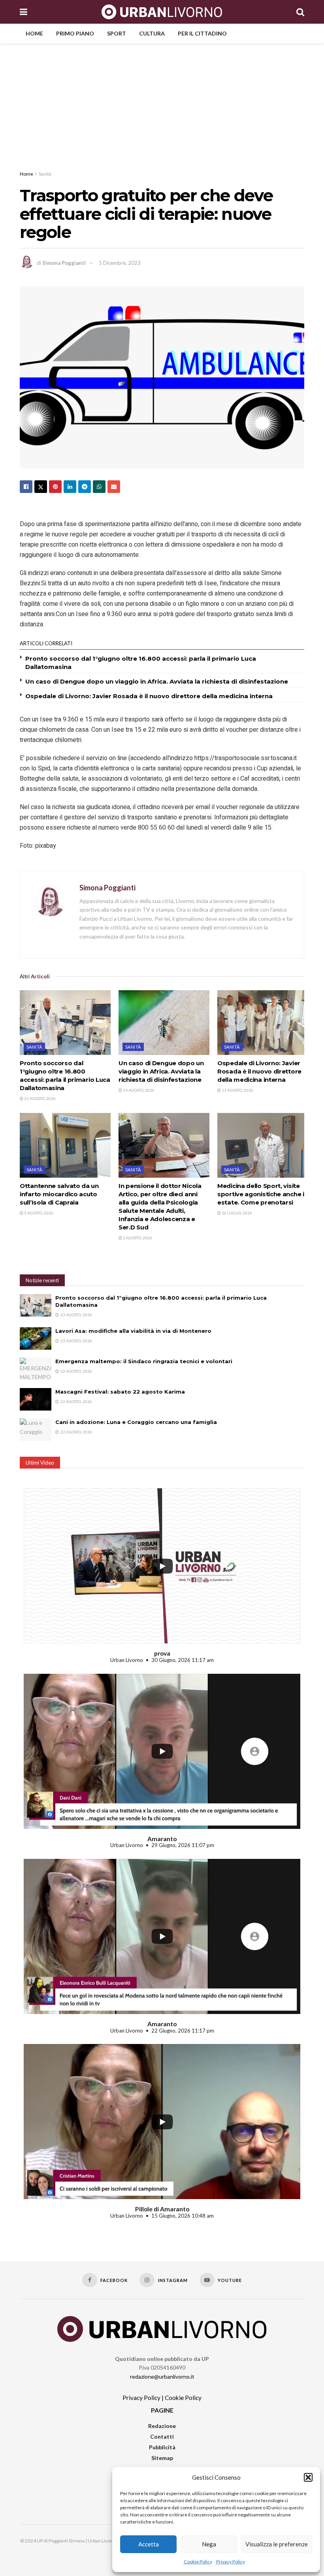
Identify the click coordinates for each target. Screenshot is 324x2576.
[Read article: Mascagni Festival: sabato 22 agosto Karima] (36, 1399)
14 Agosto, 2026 (138, 1090)
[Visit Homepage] (162, 12)
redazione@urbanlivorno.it (162, 2376)
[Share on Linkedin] (70, 487)
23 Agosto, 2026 (40, 1098)
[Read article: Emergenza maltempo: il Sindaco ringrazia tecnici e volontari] (36, 1369)
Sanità (45, 174)
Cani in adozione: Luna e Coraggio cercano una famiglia (136, 1422)
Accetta (149, 2544)
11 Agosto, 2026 (237, 1090)
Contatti (162, 2436)
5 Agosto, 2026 (38, 1213)
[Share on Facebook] (26, 487)
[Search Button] (300, 12)
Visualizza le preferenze (277, 2544)
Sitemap (162, 2458)
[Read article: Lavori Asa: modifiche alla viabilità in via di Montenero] (36, 1339)
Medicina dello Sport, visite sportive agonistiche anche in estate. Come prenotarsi (263, 1194)
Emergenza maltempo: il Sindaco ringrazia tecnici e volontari (144, 1361)
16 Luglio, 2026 (236, 1213)
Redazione (162, 2426)
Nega (209, 2544)
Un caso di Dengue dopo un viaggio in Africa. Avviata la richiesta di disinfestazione (157, 681)
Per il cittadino (202, 33)
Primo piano (75, 33)
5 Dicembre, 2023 (120, 263)
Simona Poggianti (64, 263)
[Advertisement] (162, 103)
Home (34, 33)
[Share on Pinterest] (55, 487)
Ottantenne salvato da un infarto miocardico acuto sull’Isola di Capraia (59, 1194)
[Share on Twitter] (41, 487)
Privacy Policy (231, 2562)
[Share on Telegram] (85, 487)
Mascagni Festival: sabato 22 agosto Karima (120, 1392)
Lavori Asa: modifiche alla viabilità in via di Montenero (133, 1331)
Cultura (152, 33)
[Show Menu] (24, 12)
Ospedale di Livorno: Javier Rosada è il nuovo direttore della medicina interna (149, 696)
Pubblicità (162, 2447)
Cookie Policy (198, 2562)
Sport (117, 33)
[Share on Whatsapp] (99, 487)
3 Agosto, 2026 (137, 1238)
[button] (308, 2477)
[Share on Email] (114, 487)
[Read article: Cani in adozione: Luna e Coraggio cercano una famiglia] (36, 1430)
